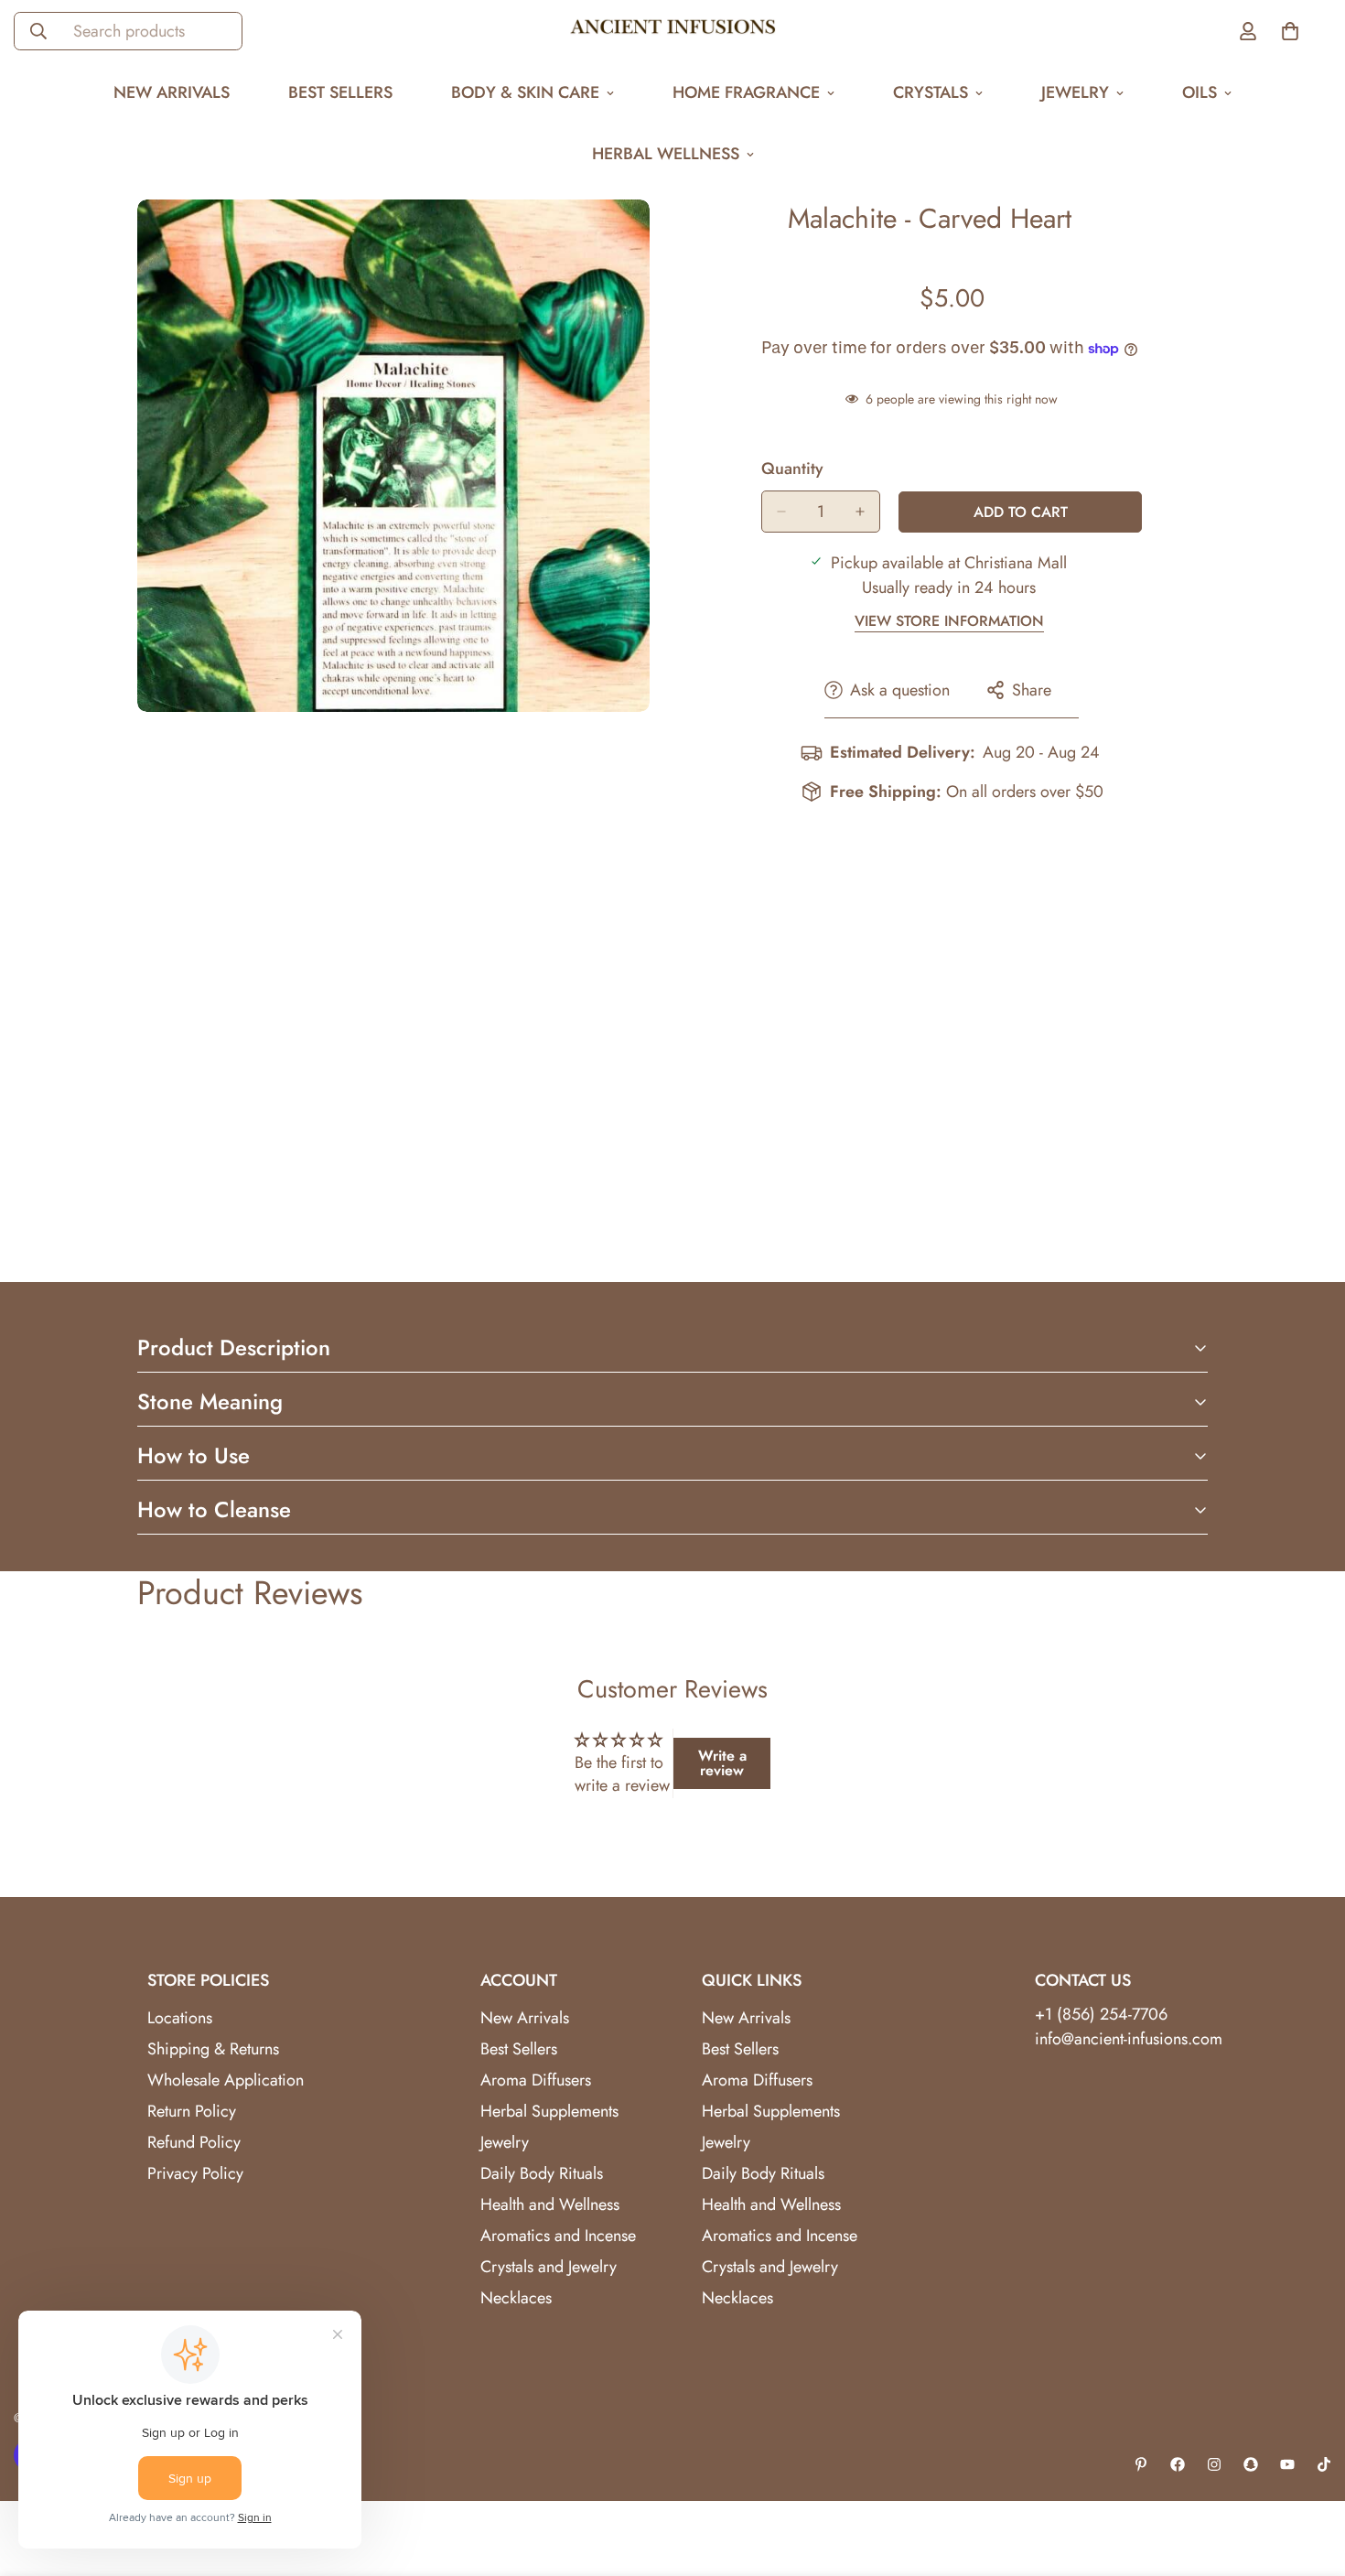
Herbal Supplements (549, 2111)
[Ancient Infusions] (673, 31)
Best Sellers (340, 92)
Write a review (722, 1763)
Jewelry (1075, 92)
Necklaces (516, 2298)
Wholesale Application (226, 2080)
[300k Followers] (1178, 2464)
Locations (180, 2018)
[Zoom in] (634, 238)
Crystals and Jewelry (549, 2267)
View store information (949, 621)
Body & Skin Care (525, 92)
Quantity (792, 469)
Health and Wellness (550, 2204)
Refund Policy (194, 2142)
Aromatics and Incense (558, 2236)
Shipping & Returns (213, 2049)
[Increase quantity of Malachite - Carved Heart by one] (860, 512)
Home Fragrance (746, 92)
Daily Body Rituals (542, 2173)
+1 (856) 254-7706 (1101, 2014)
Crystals (931, 92)
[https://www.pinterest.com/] (1141, 2464)
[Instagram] (1214, 2464)
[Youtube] (1287, 2464)
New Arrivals (172, 92)
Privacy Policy (195, 2173)
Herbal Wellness (666, 154)
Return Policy (192, 2111)
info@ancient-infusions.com (1129, 2039)
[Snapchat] (1251, 2464)
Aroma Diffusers (536, 2080)
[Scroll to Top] (1309, 2476)
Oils (1200, 92)
